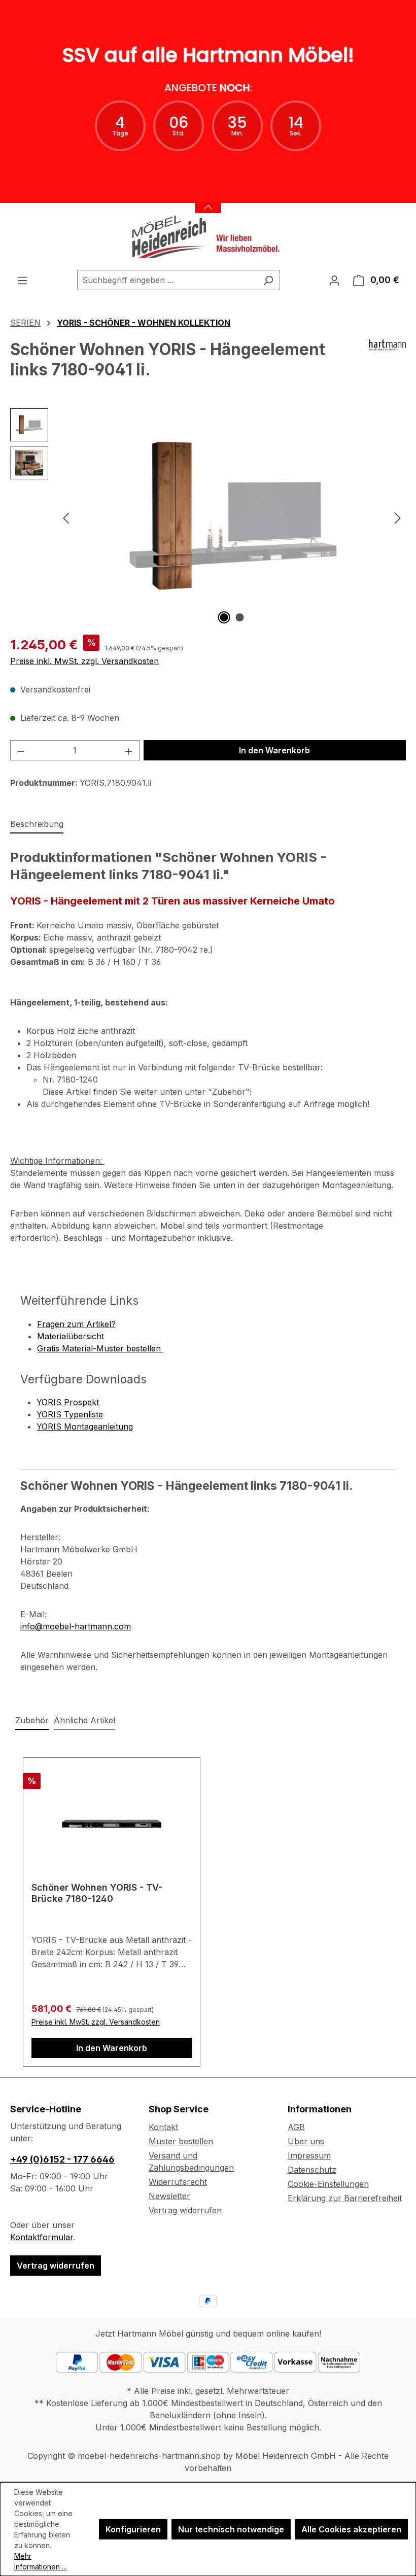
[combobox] (167, 280)
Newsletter (169, 2196)
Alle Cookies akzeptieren (351, 2529)
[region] (208, 517)
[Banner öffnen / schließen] (208, 201)
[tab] (37, 824)
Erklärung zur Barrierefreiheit (345, 2198)
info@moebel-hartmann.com (76, 1626)
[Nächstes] (398, 518)
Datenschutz (312, 2170)
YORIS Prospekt (68, 1402)
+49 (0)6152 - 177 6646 (62, 2159)
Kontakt (163, 2127)
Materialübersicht (71, 1336)
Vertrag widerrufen (56, 2266)
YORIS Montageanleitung (85, 1426)
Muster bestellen (181, 2141)
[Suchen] (268, 280)
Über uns (306, 2141)
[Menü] (22, 280)
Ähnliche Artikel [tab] (84, 1720)
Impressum (309, 2155)
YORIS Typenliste (70, 1414)
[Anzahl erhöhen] (129, 750)
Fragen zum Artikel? (76, 1324)
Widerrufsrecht (178, 2182)
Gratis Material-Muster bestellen (100, 1348)
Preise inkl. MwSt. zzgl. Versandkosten (84, 661)
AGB (296, 2127)
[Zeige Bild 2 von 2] (240, 617)
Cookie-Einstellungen (328, 2184)
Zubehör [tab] (32, 1720)
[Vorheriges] (66, 518)
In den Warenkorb (274, 750)
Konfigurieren (133, 2529)
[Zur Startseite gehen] (208, 236)
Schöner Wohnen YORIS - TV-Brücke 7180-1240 (97, 1893)
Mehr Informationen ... (40, 2561)
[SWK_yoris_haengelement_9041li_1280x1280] (232, 517)
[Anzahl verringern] (21, 750)
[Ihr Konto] (334, 280)
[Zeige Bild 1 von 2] (224, 617)
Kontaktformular (42, 2237)
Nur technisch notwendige (231, 2529)
